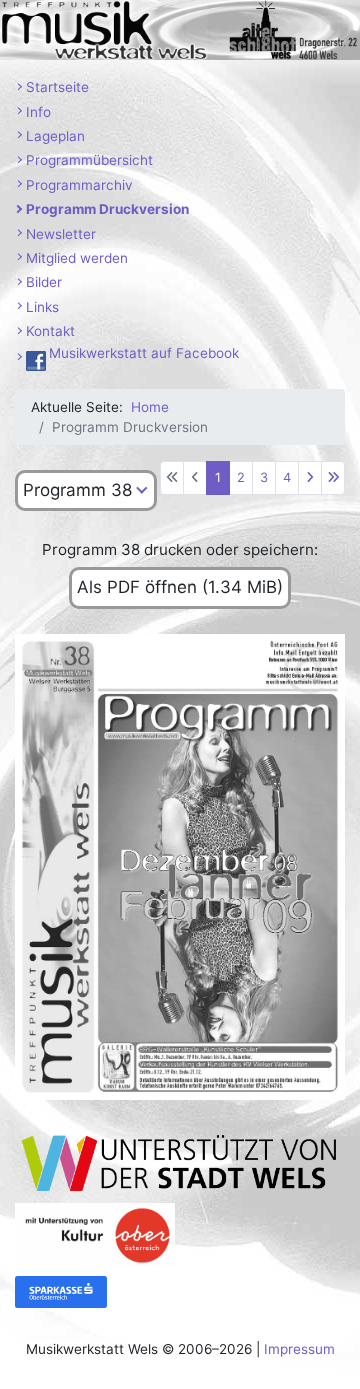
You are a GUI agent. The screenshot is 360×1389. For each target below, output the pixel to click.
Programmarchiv (79, 185)
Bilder (44, 282)
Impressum (299, 1349)
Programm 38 (77, 490)
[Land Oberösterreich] (95, 1234)
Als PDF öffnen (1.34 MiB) (180, 587)
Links (42, 307)
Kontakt (50, 331)
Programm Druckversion (107, 209)
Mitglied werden (77, 258)
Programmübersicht (89, 160)
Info (38, 112)
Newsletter (61, 234)
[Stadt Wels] (180, 1162)
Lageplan (55, 136)
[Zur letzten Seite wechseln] (333, 478)
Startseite (57, 87)
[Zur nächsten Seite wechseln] (310, 478)
